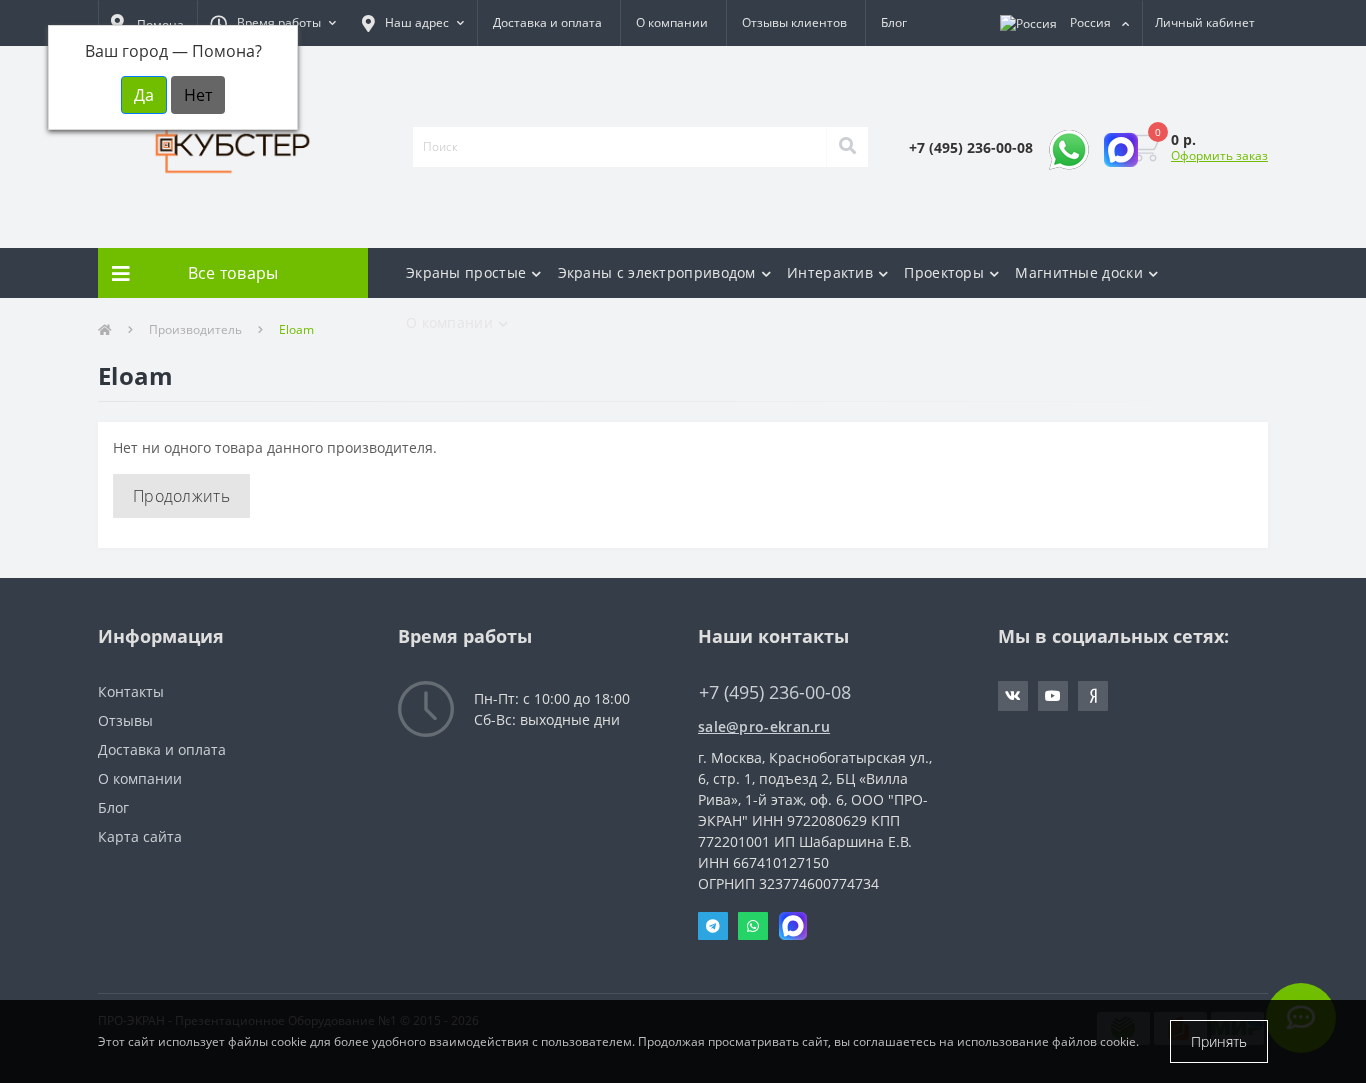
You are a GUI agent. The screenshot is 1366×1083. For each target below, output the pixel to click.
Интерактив (830, 272)
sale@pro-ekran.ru (764, 726)
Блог (894, 22)
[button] (273, 23)
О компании (672, 22)
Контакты (131, 691)
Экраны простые (466, 272)
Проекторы (944, 272)
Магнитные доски (1079, 272)
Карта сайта (140, 836)
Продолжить (181, 496)
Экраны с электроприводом (657, 272)
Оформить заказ (1219, 155)
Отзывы (125, 720)
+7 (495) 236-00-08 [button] (775, 692)
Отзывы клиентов (794, 22)
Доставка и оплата (547, 22)
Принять (1219, 1041)
